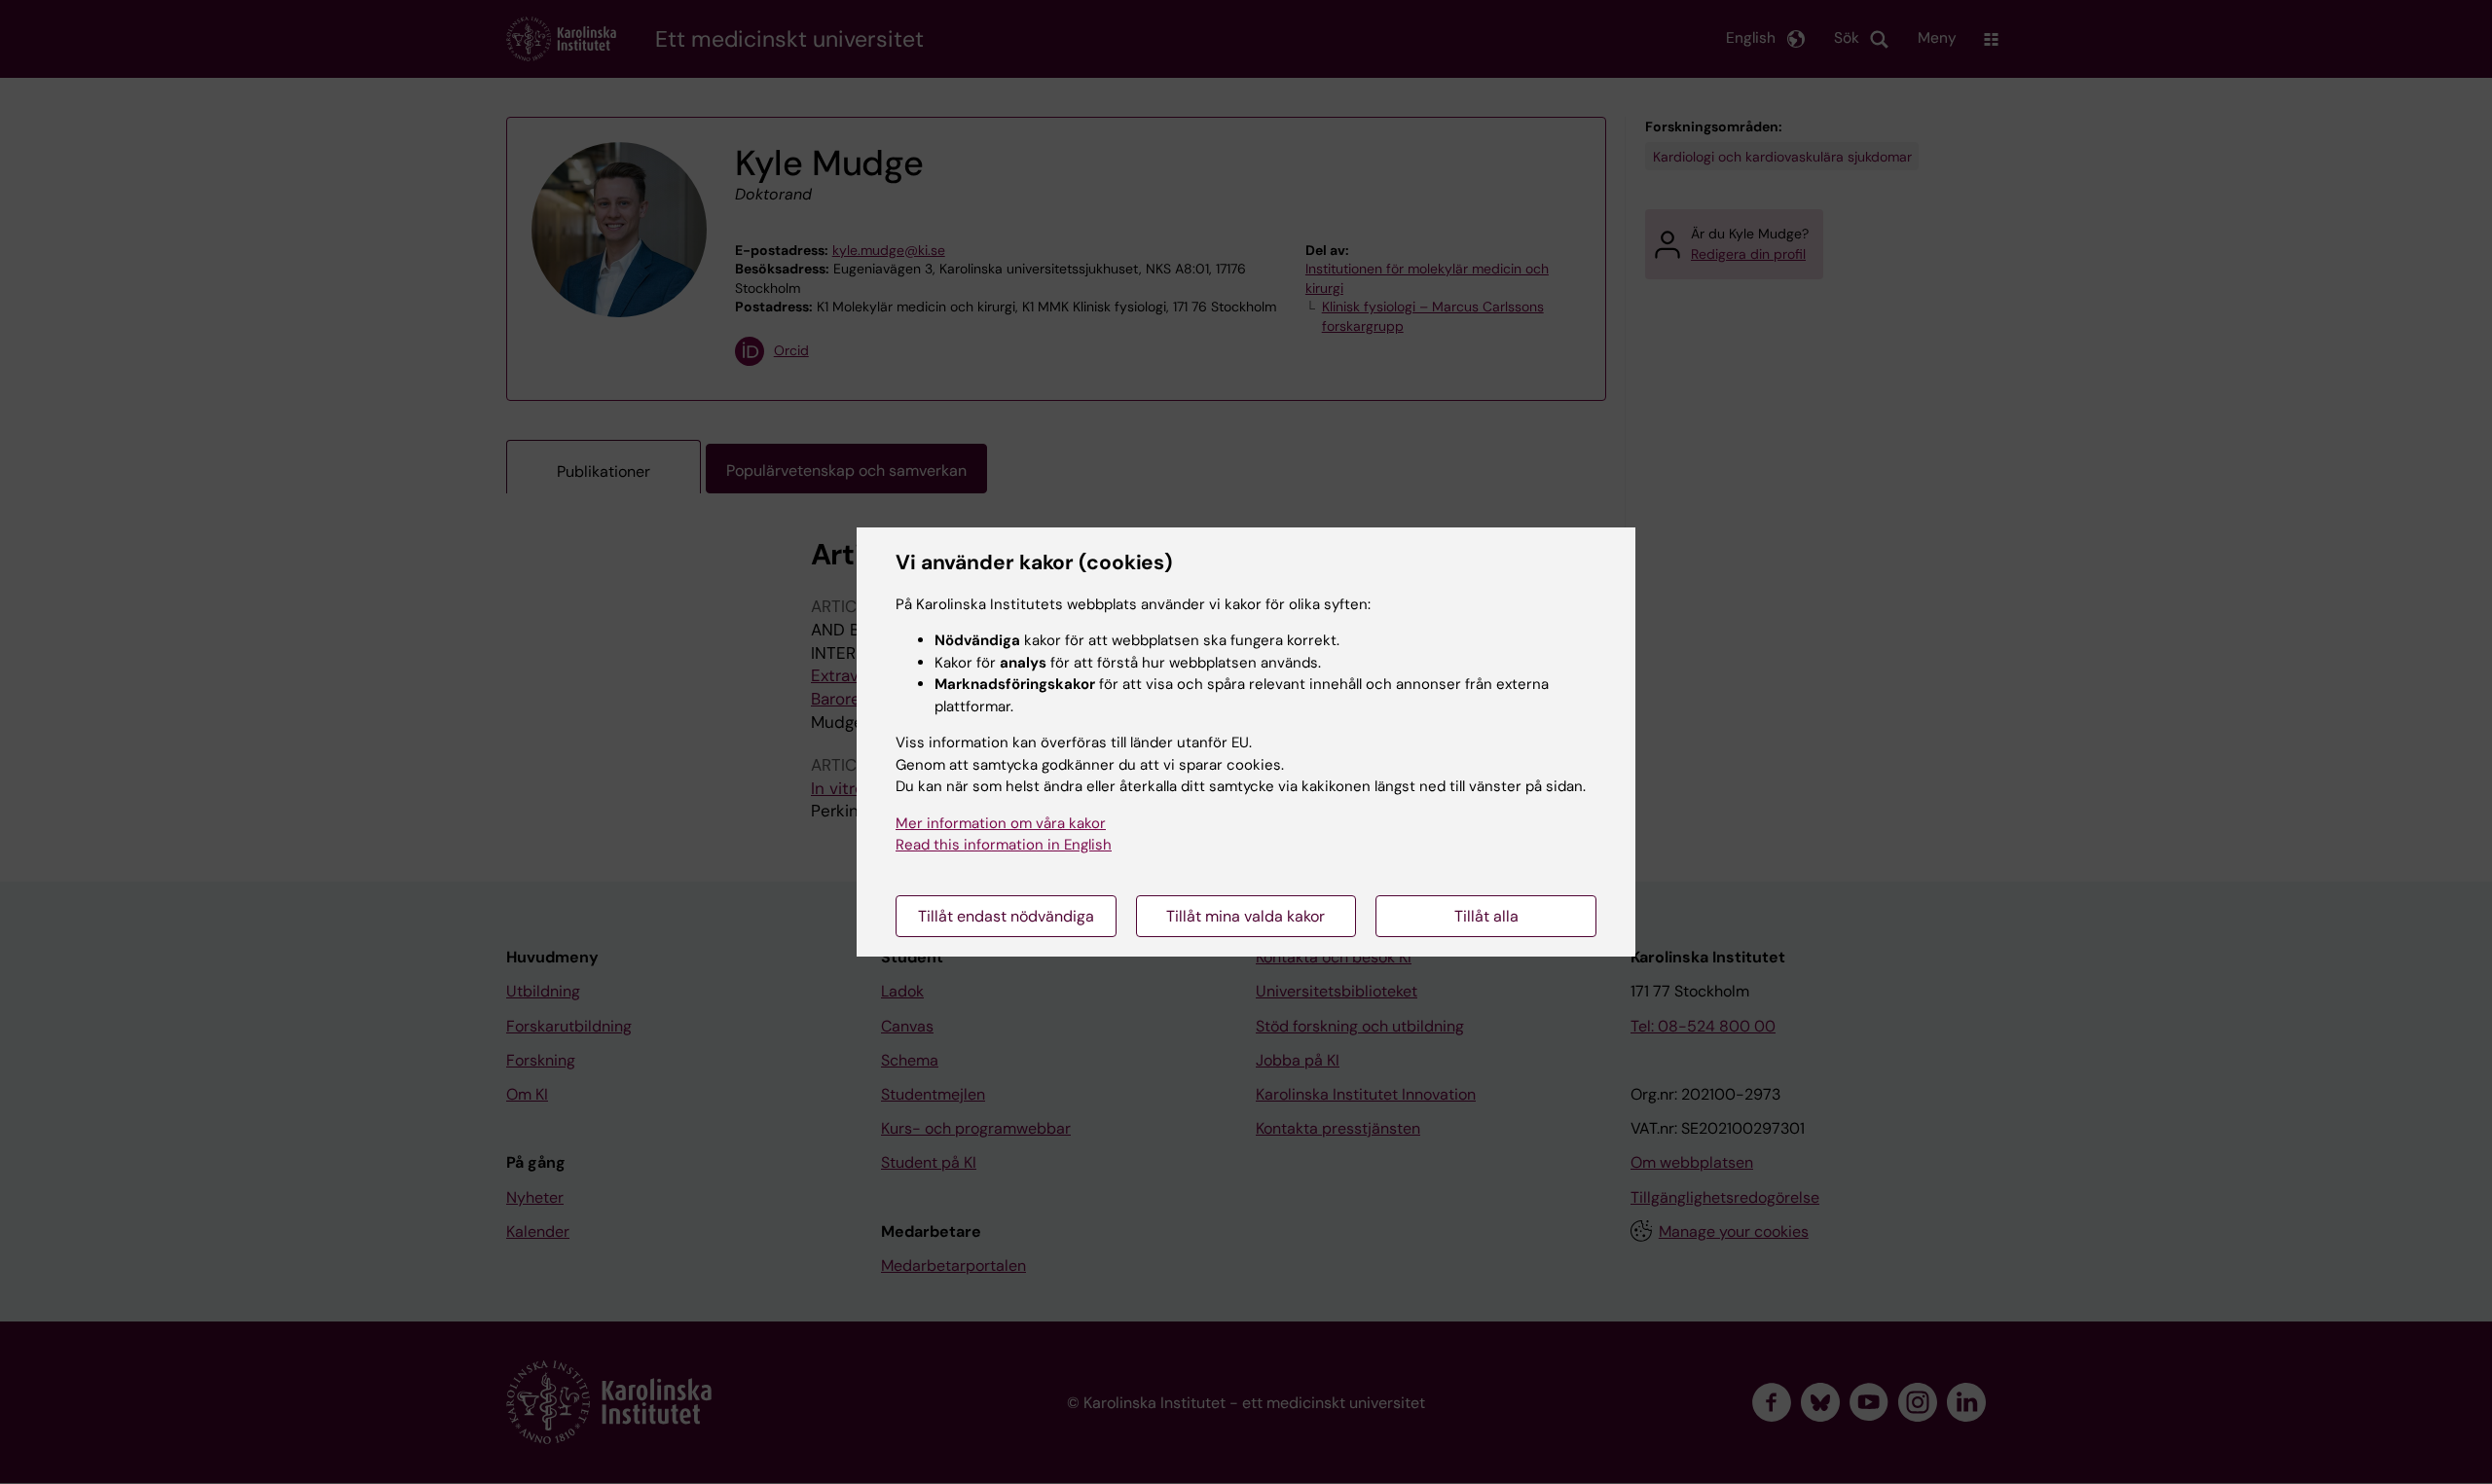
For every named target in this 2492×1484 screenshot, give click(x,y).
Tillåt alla (1486, 916)
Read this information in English (1004, 845)
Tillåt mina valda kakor (1246, 916)
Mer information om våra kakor (1001, 823)
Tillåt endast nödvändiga (1006, 916)
